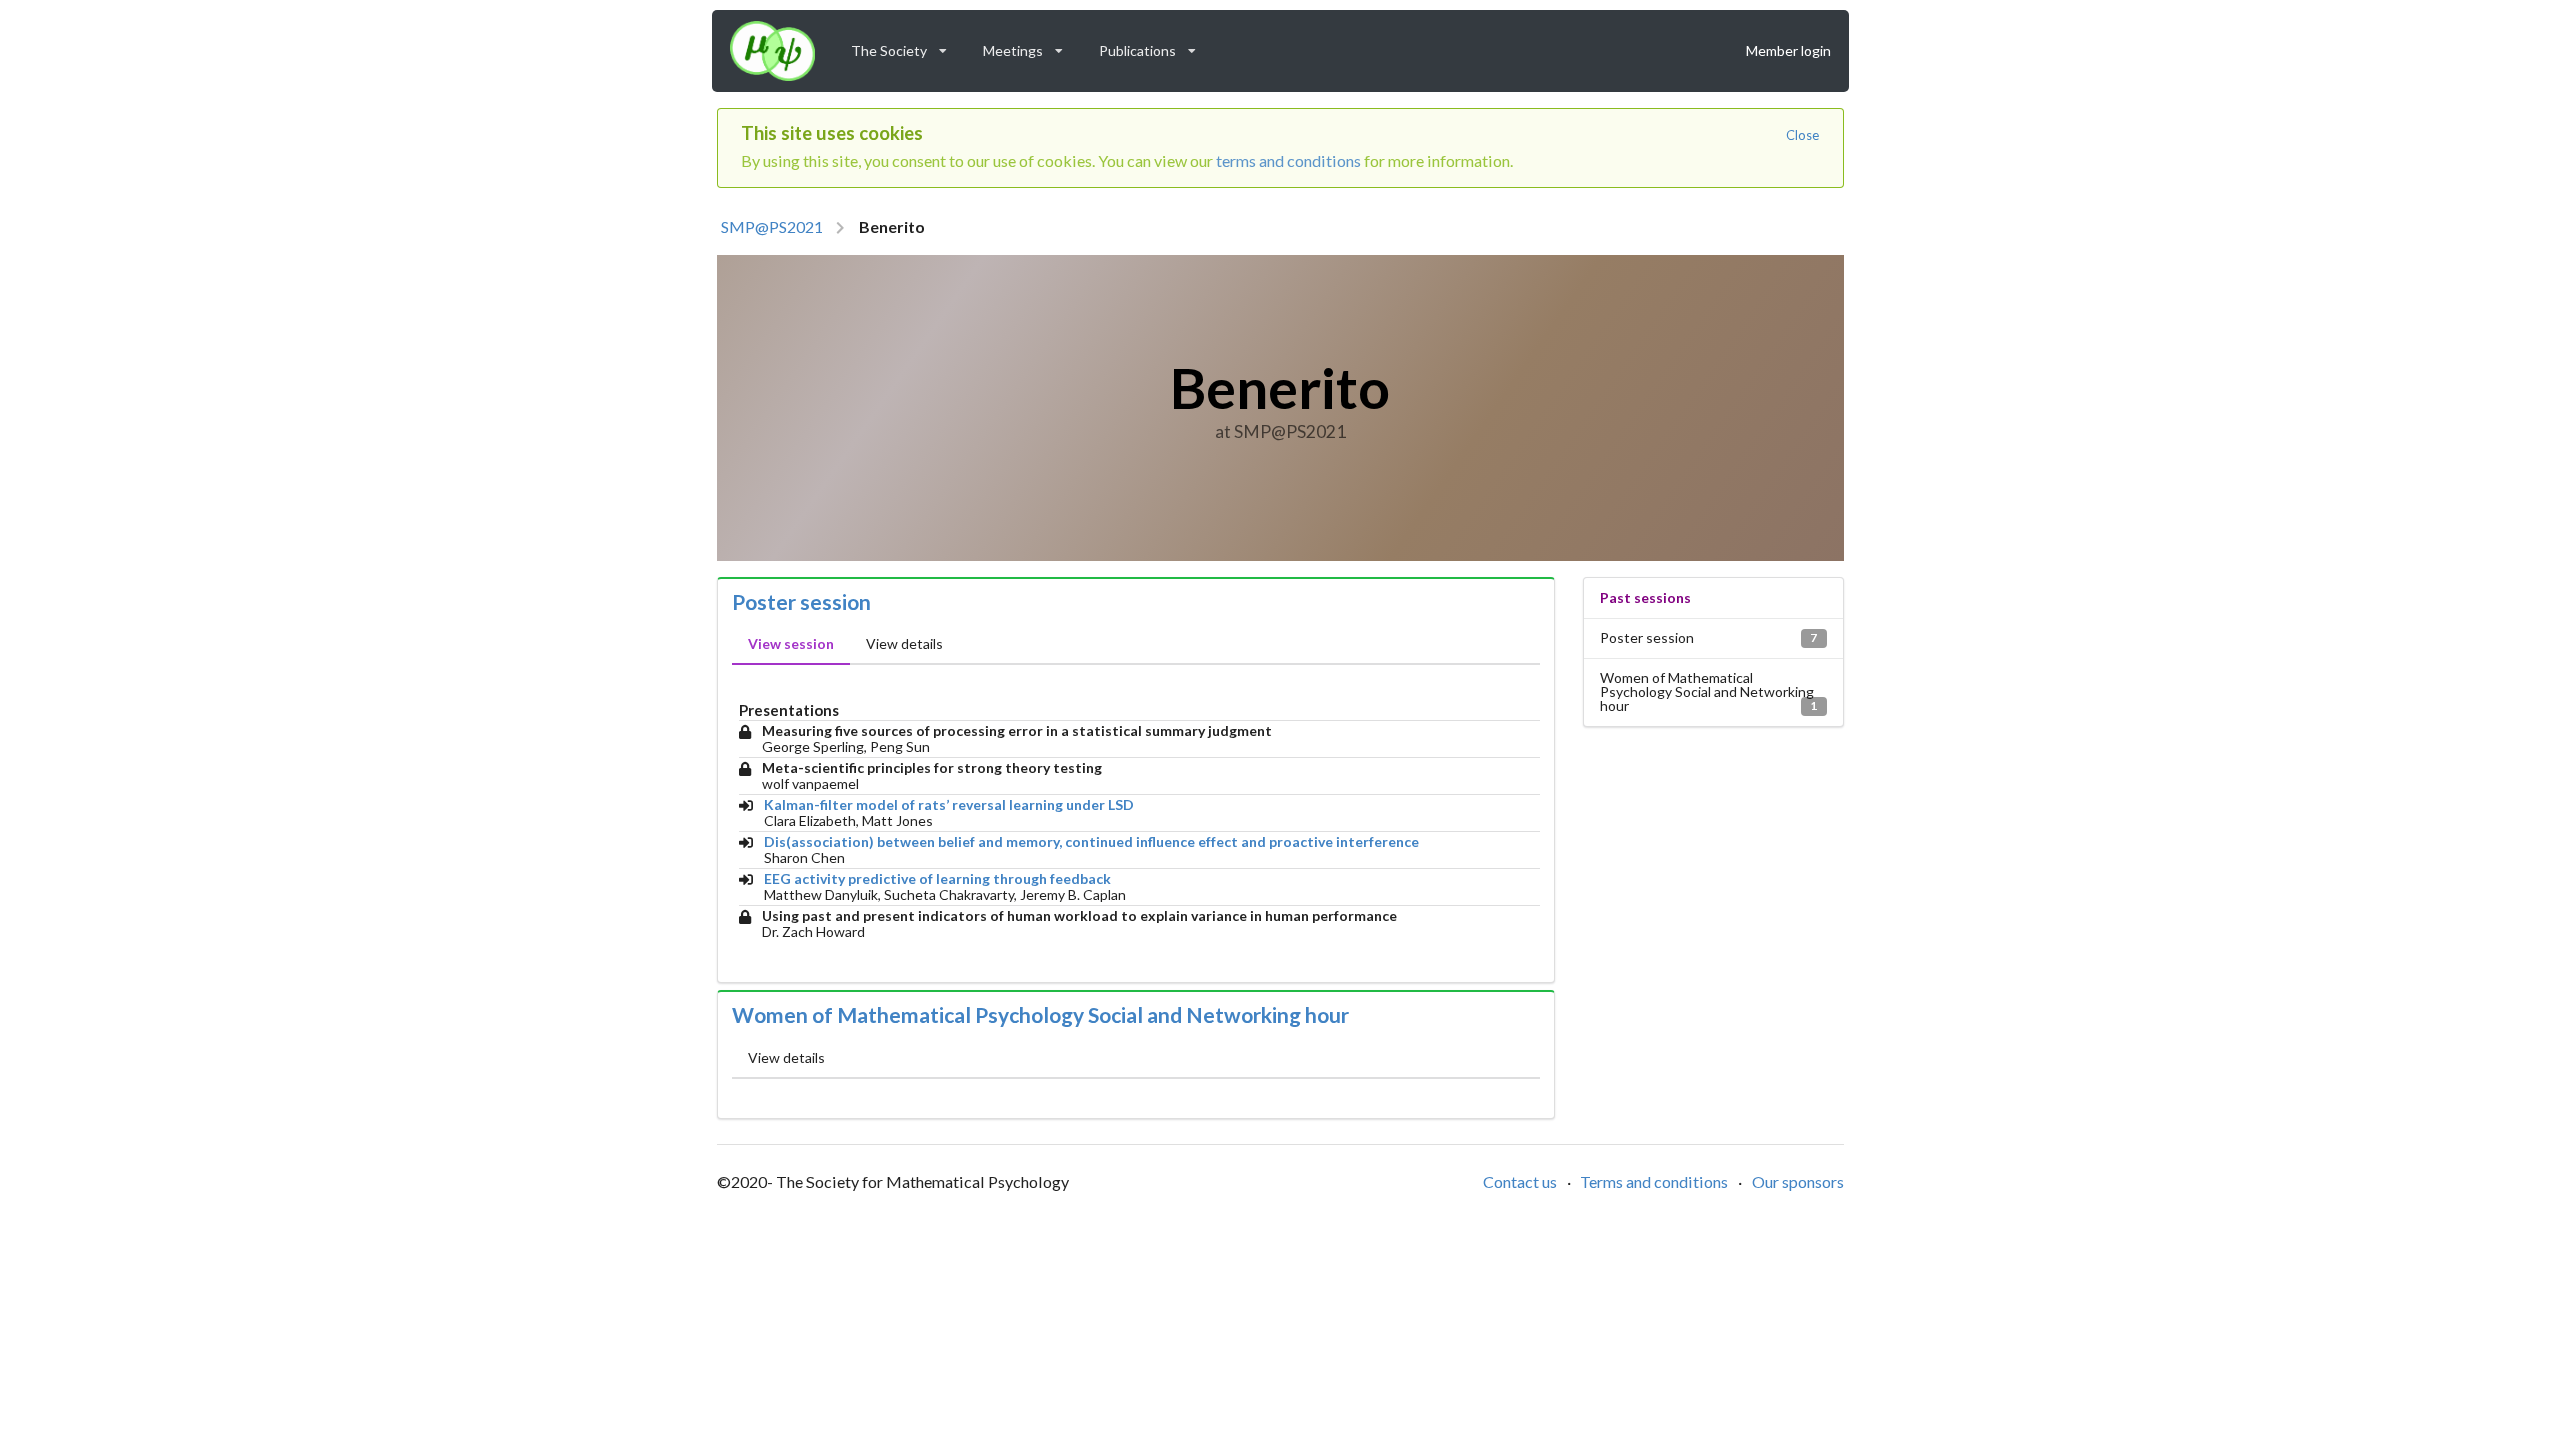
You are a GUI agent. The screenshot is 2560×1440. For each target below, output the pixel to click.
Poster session (801, 602)
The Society (905, 46)
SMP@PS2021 (772, 226)
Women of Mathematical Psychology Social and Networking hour (1040, 1015)
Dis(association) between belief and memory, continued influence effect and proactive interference (1091, 842)
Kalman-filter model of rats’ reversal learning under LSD (949, 805)
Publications (1154, 46)
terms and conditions (1288, 160)
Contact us (1520, 1181)
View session (791, 643)
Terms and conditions (1654, 1181)
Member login (1788, 50)
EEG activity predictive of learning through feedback (937, 879)
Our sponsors (1798, 1181)
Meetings (1029, 46)
